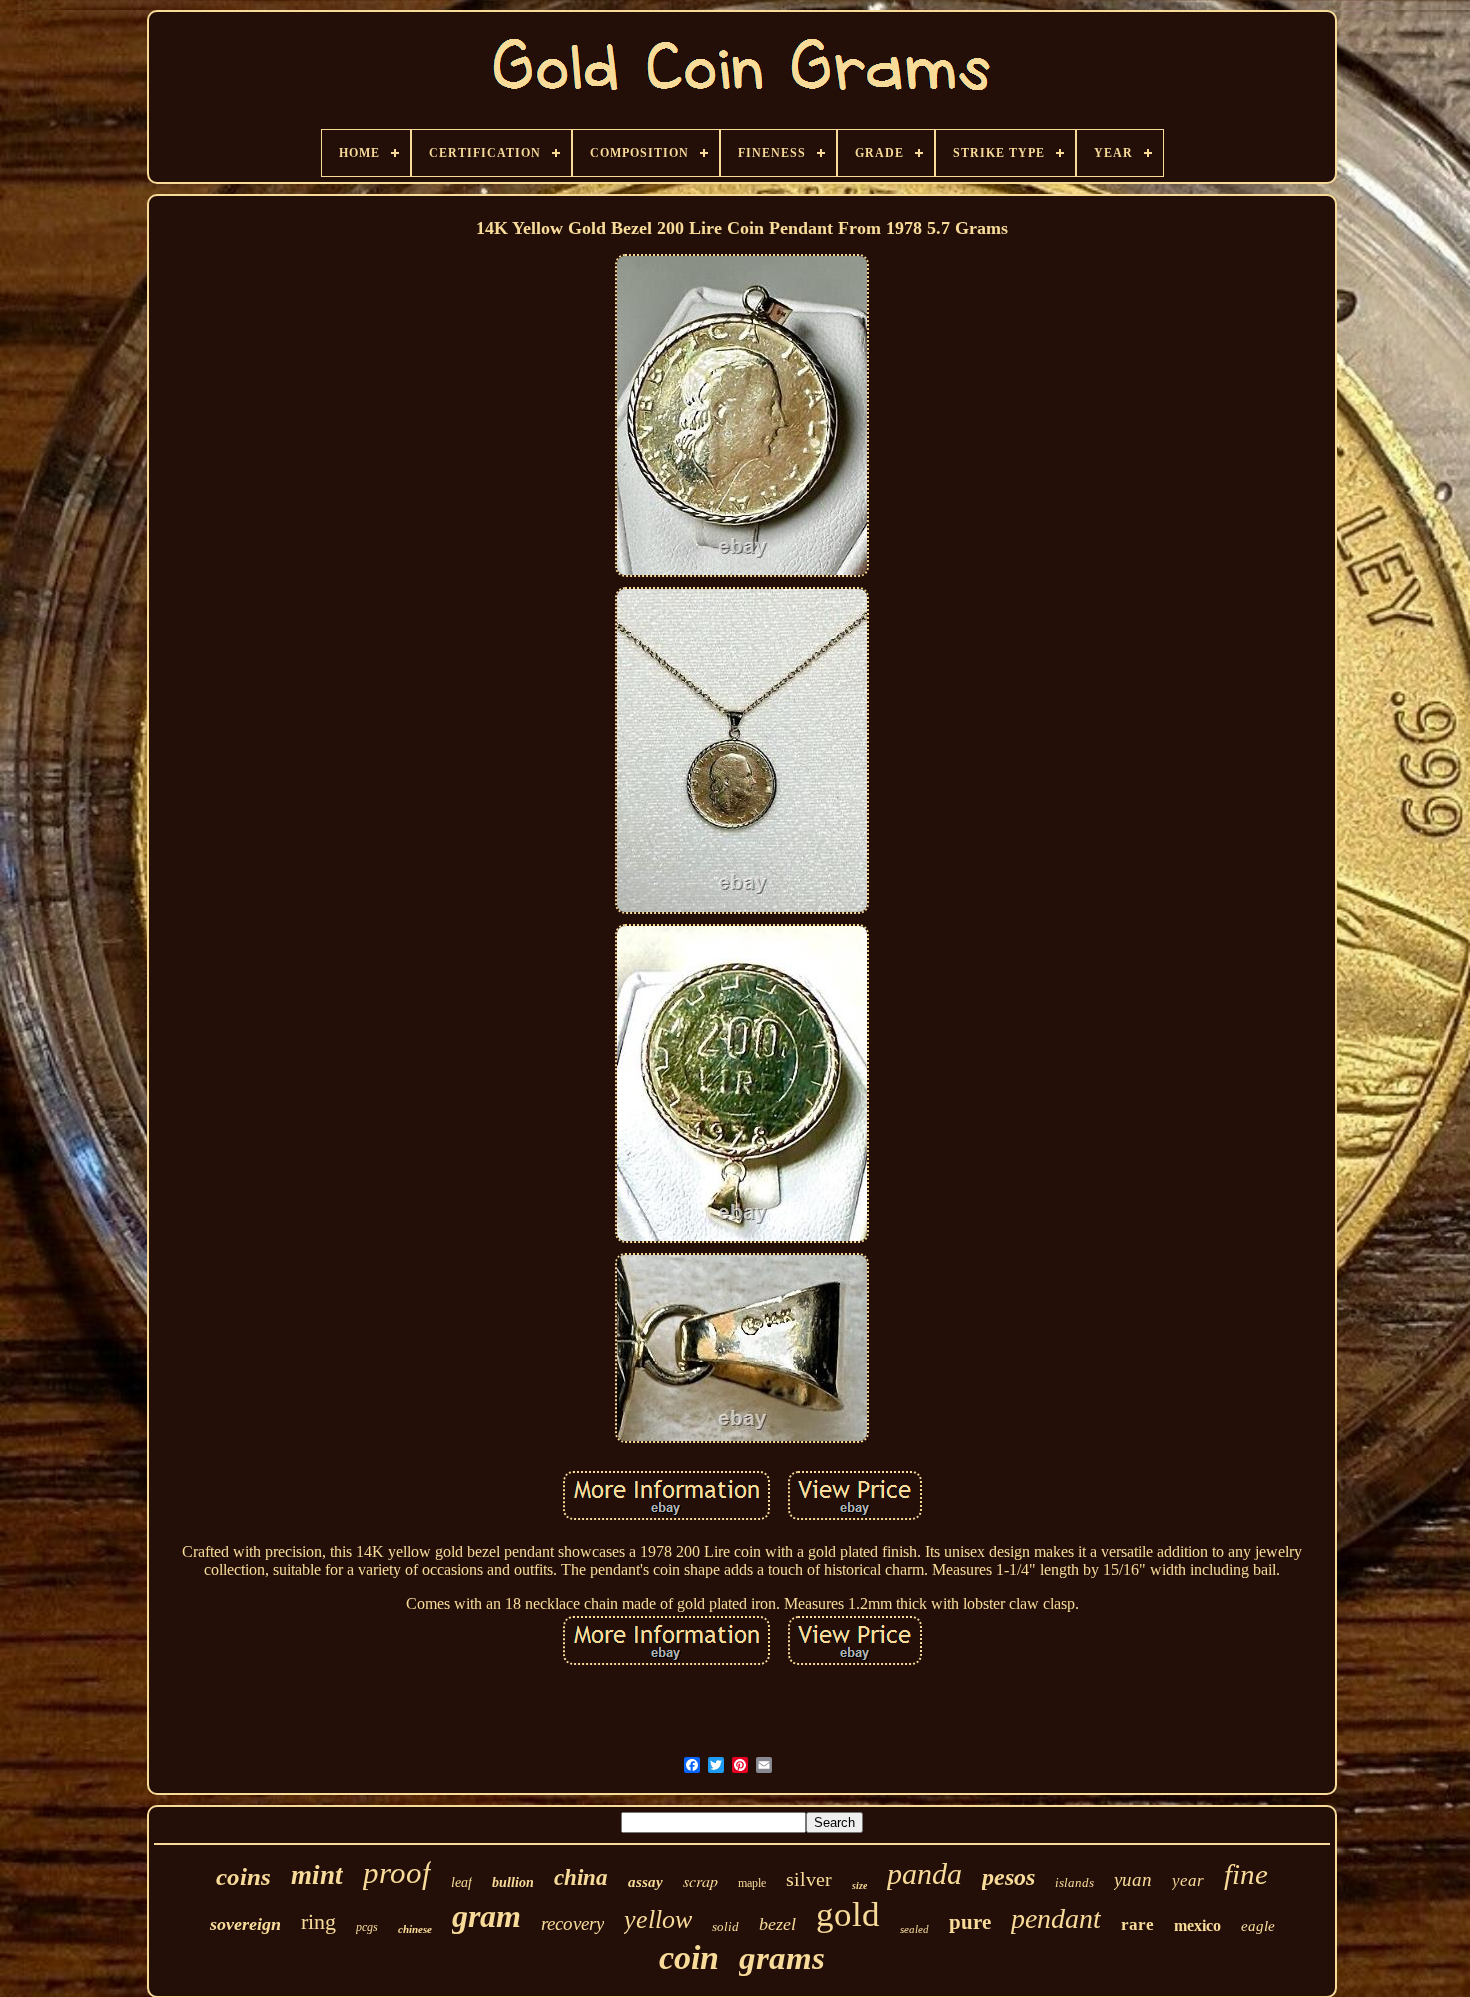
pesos (1008, 1877)
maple (752, 1883)
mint (317, 1875)
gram (486, 1916)
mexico (1197, 1925)
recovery (572, 1923)
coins (243, 1876)
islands (1074, 1882)
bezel (777, 1924)
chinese (415, 1929)
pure (970, 1922)
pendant (1056, 1918)
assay (645, 1882)
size (859, 1885)
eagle (1258, 1926)
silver (809, 1879)
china (581, 1877)
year (1188, 1880)
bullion (513, 1882)
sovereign (245, 1924)
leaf (461, 1882)
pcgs (367, 1927)
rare (1137, 1924)
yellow (658, 1919)
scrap (700, 1880)
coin (689, 1957)
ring (318, 1921)
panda (924, 1873)
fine (1246, 1874)
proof (397, 1872)
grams (782, 1958)
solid (725, 1926)
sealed (914, 1929)
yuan (1133, 1879)
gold (848, 1914)
